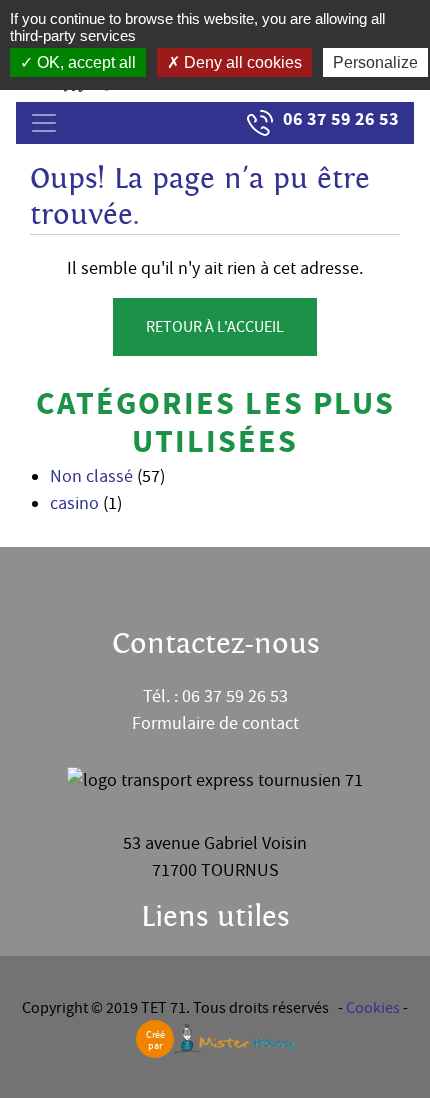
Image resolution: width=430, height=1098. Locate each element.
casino (74, 503)
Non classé (91, 476)
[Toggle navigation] (44, 123)
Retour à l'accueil (215, 327)
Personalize (375, 62)
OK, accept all (84, 62)
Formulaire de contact (215, 723)
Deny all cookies (241, 62)
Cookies (373, 1008)
